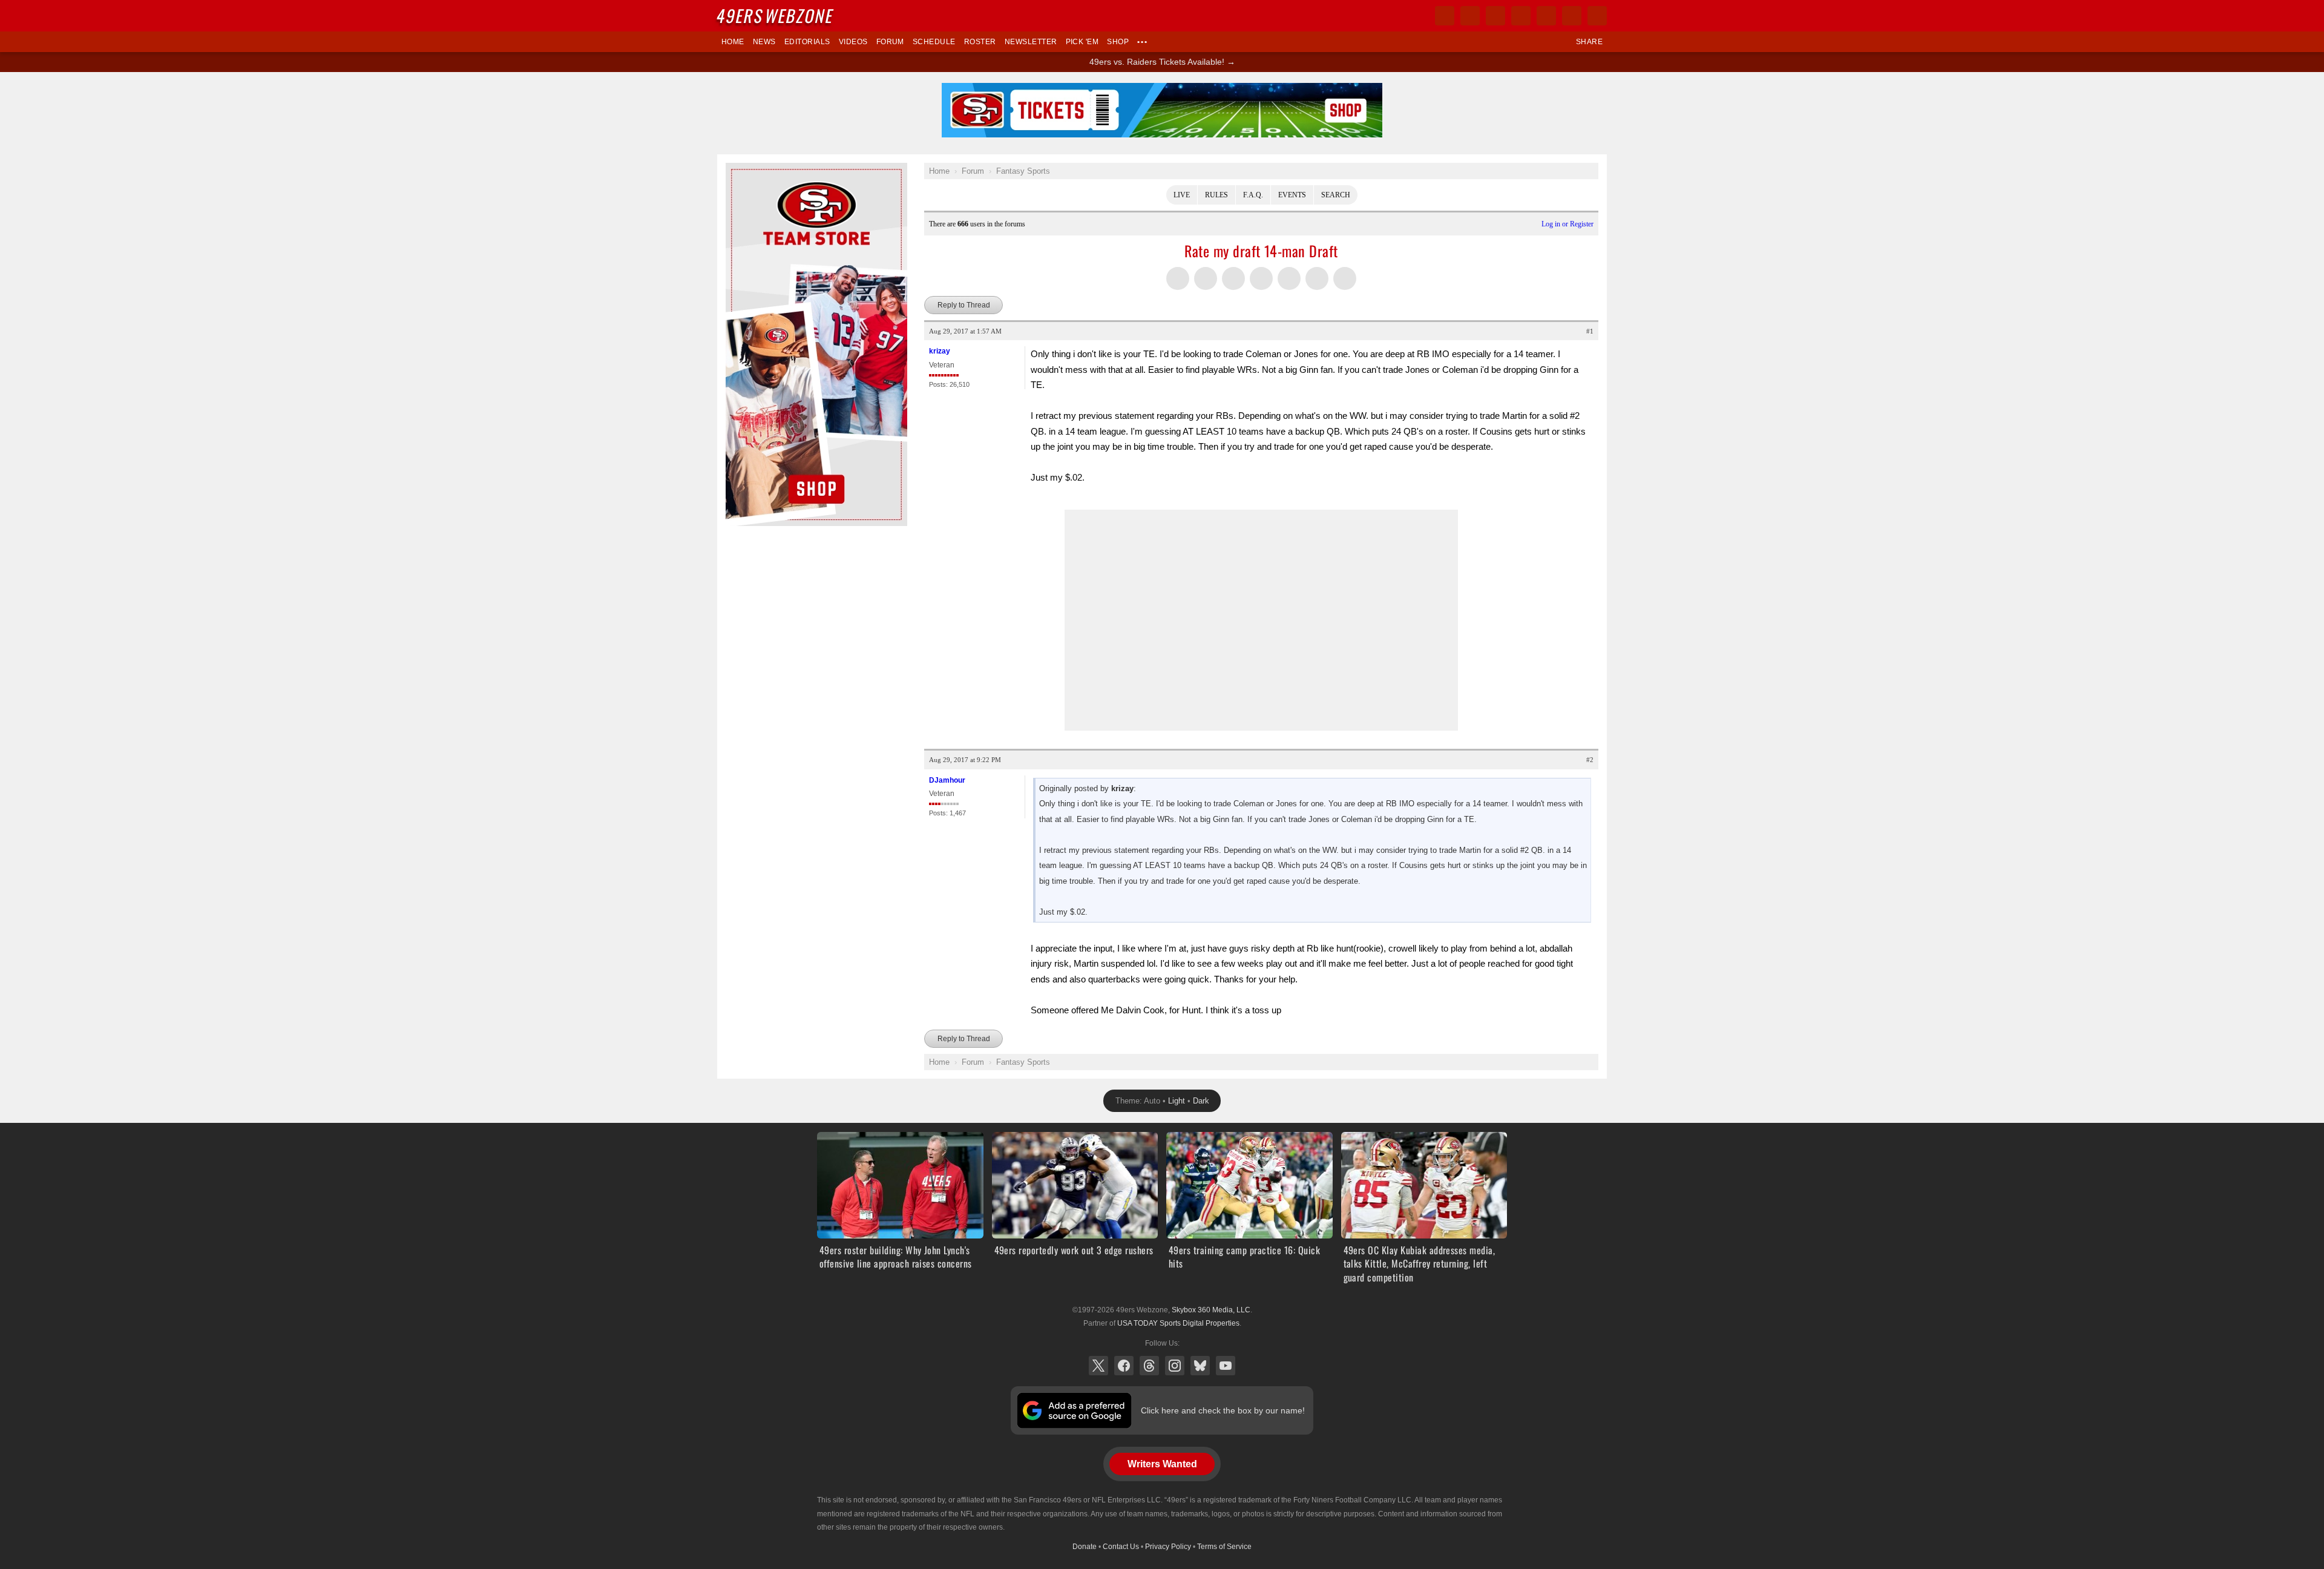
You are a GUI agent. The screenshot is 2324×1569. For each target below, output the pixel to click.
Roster (980, 42)
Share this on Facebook (1206, 278)
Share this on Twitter (1178, 278)
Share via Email (1317, 278)
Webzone (776, 15)
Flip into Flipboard (1261, 278)
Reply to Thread (964, 305)
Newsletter (1031, 42)
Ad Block (742, 169)
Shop (1118, 42)
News (764, 42)
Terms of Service (1224, 1547)
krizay (940, 351)
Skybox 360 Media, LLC (1211, 1310)
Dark (1201, 1101)
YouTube (1226, 1366)
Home (733, 42)
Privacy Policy (1168, 1547)
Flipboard (1546, 16)
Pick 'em (1082, 42)
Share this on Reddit (1289, 278)
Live (1182, 195)
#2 (1590, 760)
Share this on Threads (1233, 278)
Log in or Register (1567, 224)
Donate (1085, 1547)
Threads (1149, 1366)
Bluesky (1200, 1366)
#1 (1590, 331)
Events (1292, 195)
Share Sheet (1345, 278)
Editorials (807, 42)
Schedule (934, 42)
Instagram (1175, 1366)
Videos (853, 42)
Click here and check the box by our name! (1223, 1410)
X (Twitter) (1098, 1366)
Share (1589, 42)
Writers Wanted (1162, 1464)
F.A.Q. (1253, 195)
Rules (1216, 195)
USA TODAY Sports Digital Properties (1178, 1323)
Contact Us (1121, 1547)
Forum (890, 42)
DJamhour (947, 780)
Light (1177, 1101)
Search (1336, 195)
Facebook (1124, 1366)
